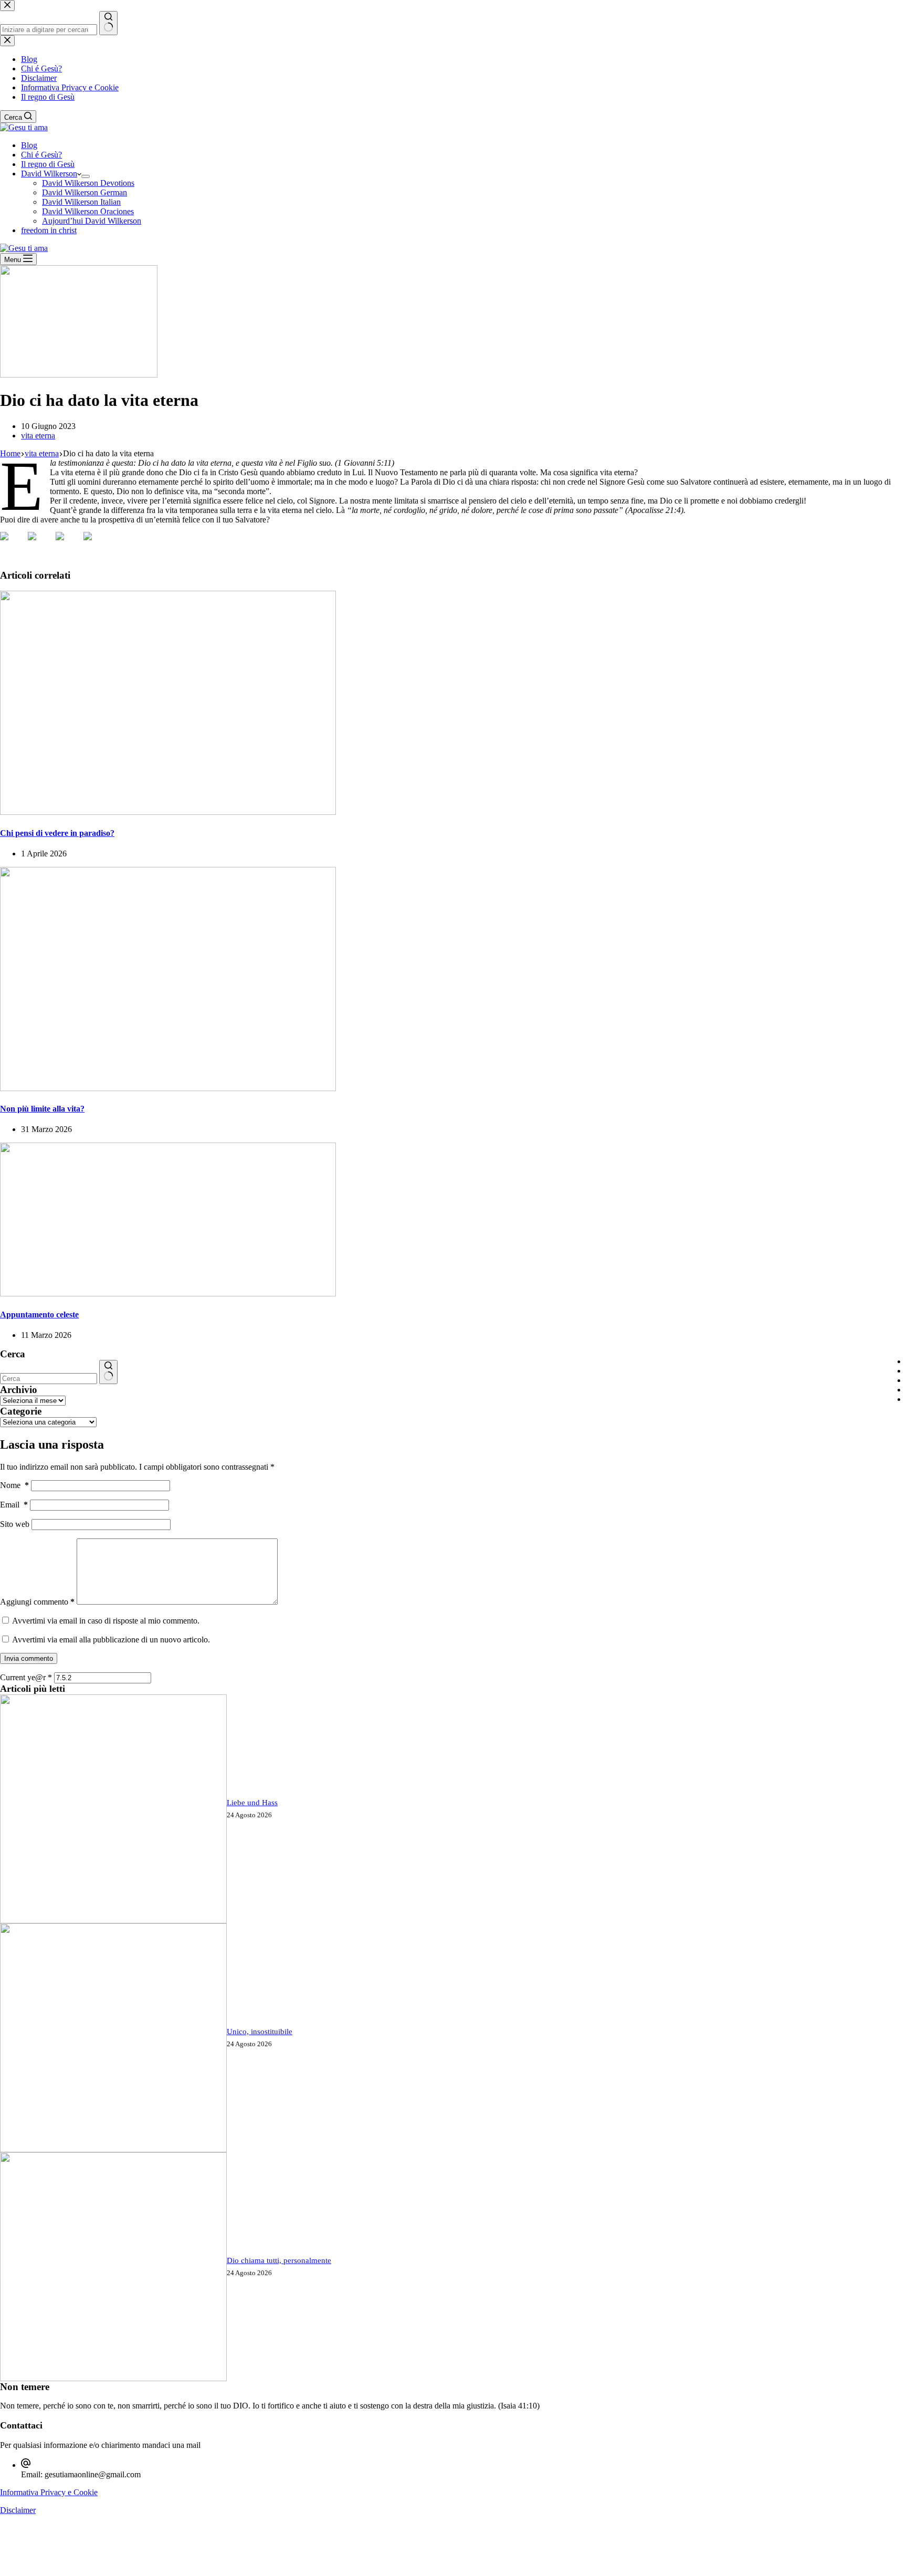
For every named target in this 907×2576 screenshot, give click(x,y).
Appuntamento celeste (39, 1315)
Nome (14, 1485)
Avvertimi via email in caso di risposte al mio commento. (106, 1621)
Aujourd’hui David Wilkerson (92, 221)
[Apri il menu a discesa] (86, 176)
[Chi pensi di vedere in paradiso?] (168, 812)
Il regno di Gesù (48, 164)
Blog (29, 145)
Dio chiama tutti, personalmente (279, 2260)
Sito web (15, 1524)
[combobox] (49, 1379)
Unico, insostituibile (260, 2032)
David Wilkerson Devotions (88, 183)
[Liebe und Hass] (113, 1920)
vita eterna (38, 436)
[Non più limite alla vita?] (168, 1088)
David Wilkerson (49, 174)
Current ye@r (26, 1677)
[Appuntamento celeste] (168, 1294)
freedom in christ (49, 230)
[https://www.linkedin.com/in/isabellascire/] (68, 544)
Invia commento (29, 1658)
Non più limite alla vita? (42, 1109)
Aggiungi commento (37, 1602)
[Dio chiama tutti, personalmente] (113, 2378)
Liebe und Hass (252, 1803)
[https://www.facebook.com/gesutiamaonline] (13, 544)
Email (14, 1505)
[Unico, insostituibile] (113, 2149)
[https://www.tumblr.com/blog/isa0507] (96, 544)
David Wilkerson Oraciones (88, 211)
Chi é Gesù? (41, 155)
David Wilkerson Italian (81, 202)
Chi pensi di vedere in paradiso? (57, 833)
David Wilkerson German (85, 192)
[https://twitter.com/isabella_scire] (40, 544)
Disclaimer (18, 2510)
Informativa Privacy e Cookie (49, 2492)
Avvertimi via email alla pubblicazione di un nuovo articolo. (111, 1640)
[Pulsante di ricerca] (108, 1372)
